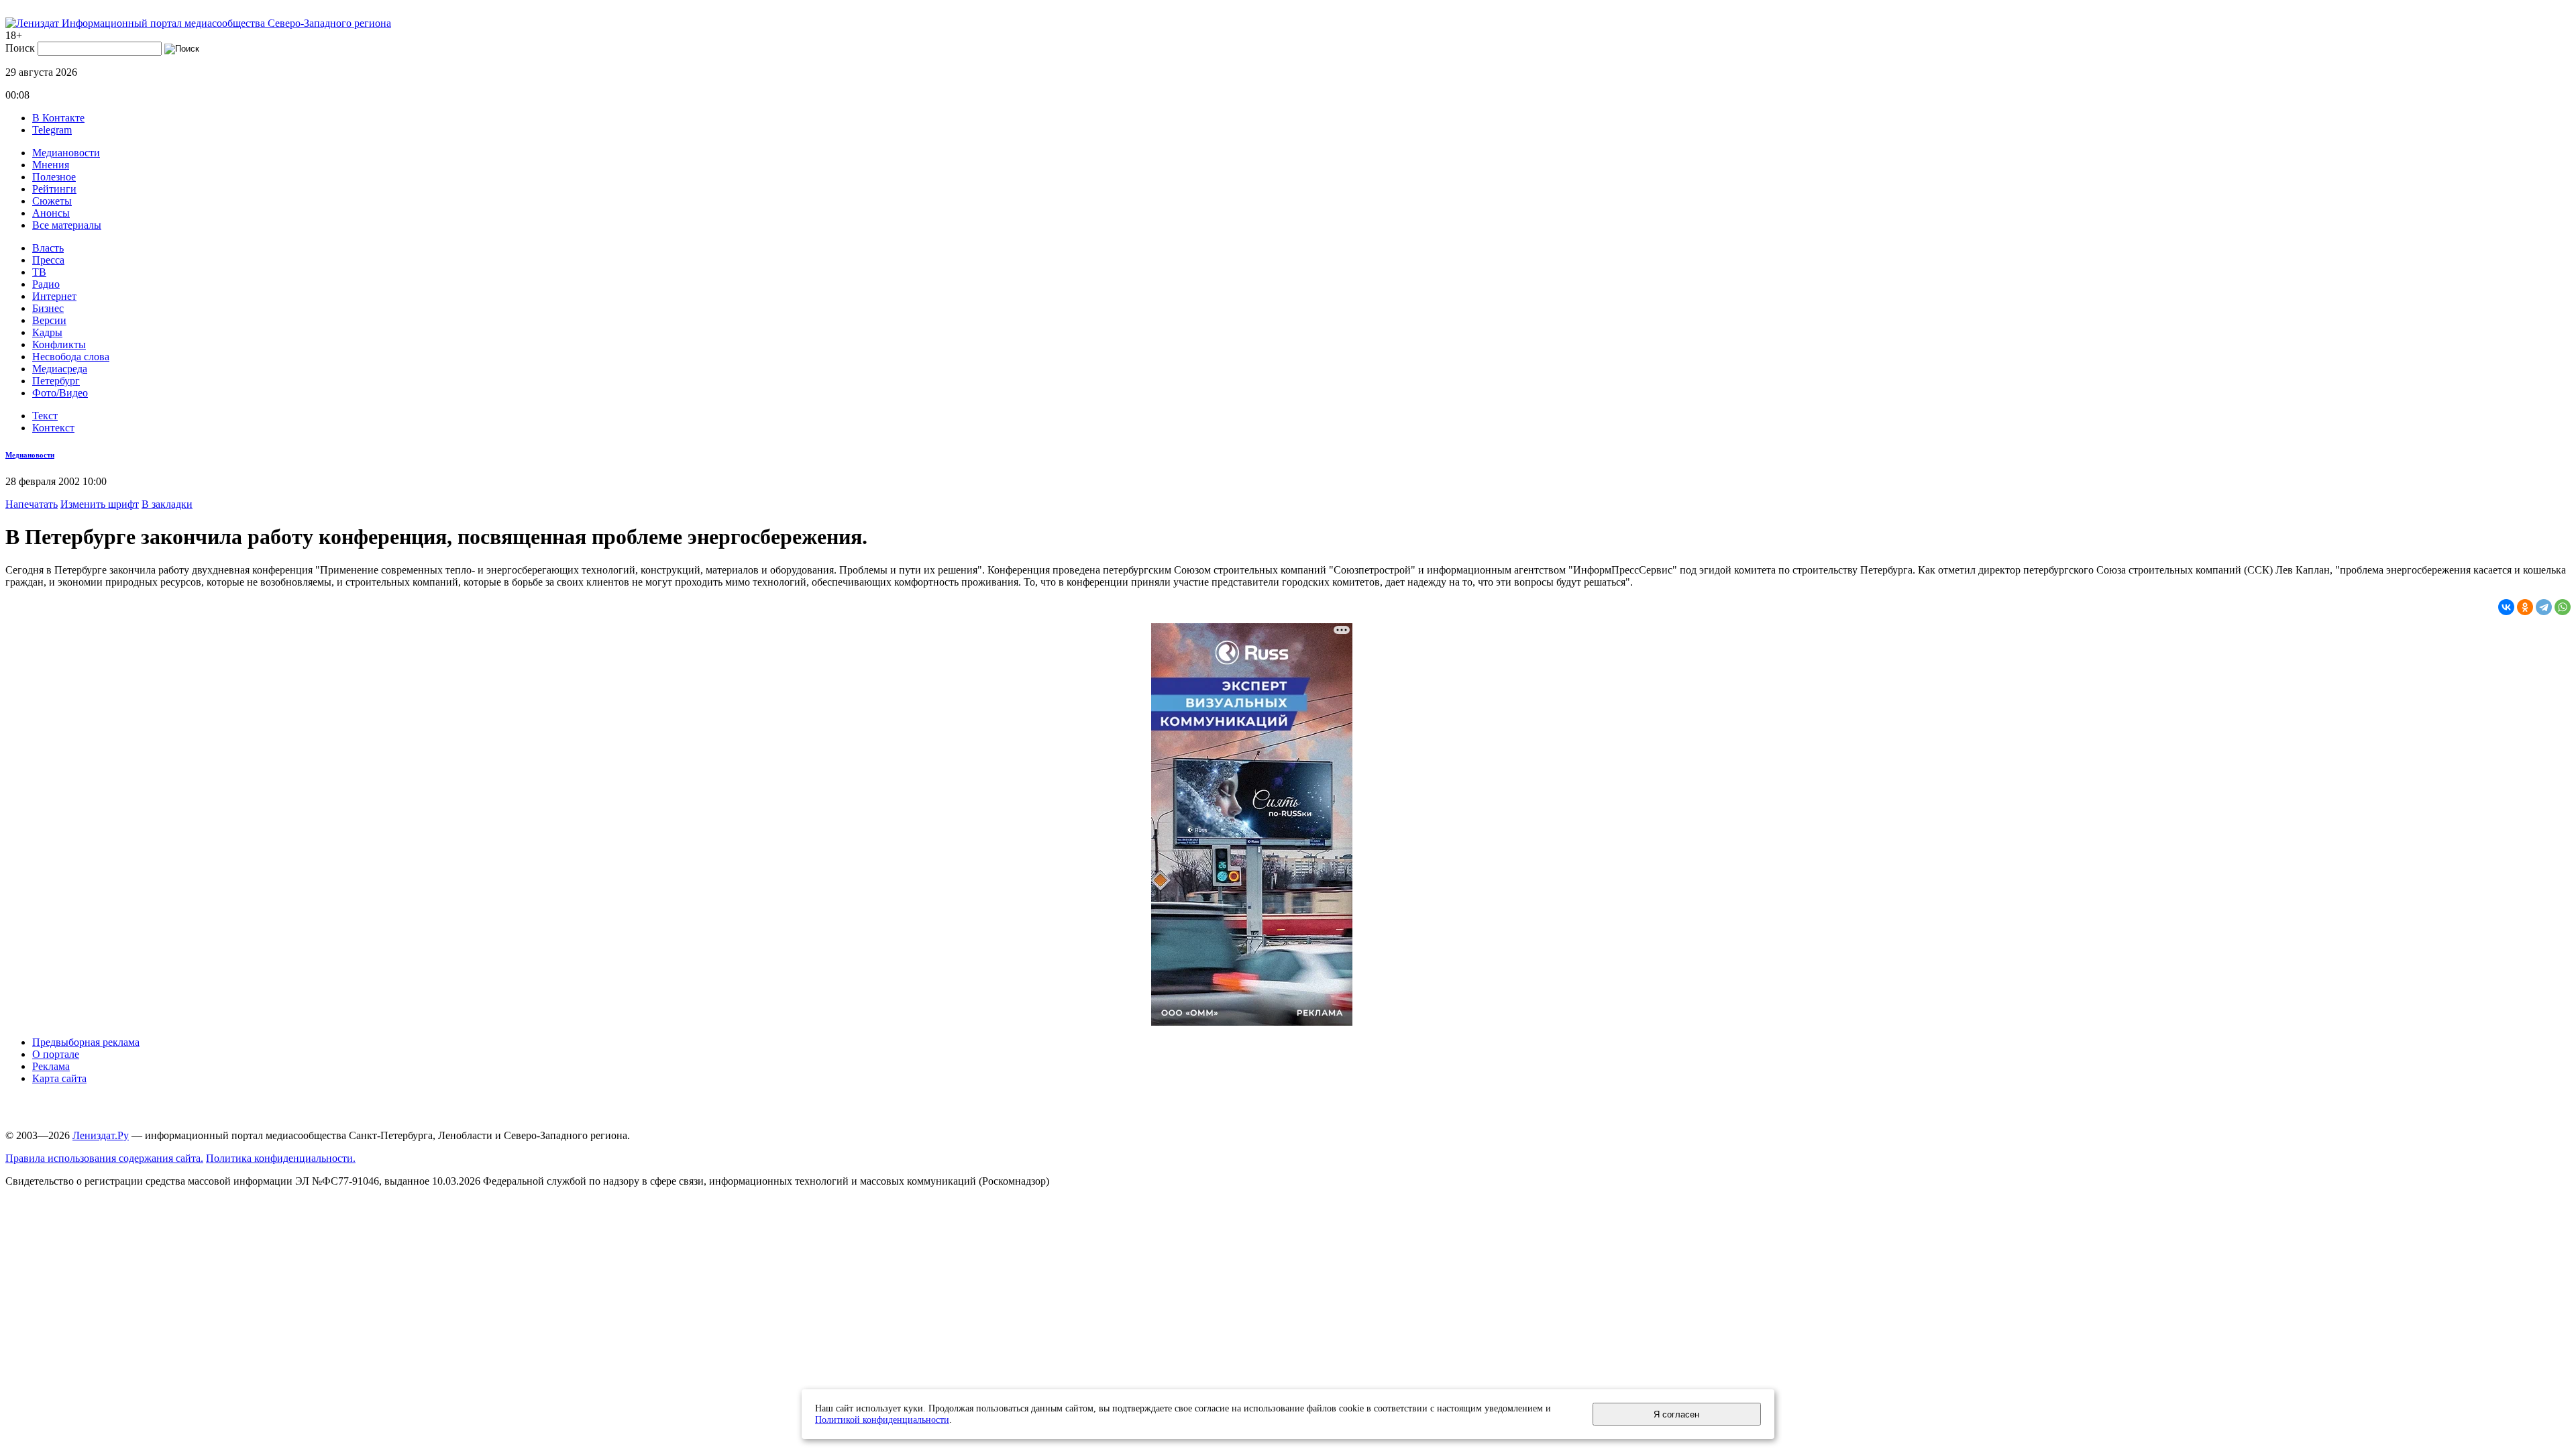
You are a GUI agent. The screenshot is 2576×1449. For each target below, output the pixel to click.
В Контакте (58, 118)
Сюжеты (52, 201)
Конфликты (59, 344)
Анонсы (51, 213)
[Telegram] (2544, 607)
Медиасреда (60, 369)
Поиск (20, 48)
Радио (46, 284)
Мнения (51, 165)
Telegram (52, 130)
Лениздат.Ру (101, 1135)
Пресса (48, 260)
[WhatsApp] (2563, 607)
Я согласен (1676, 1414)
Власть (48, 248)
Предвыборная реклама (86, 1042)
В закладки (167, 504)
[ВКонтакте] (2506, 607)
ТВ (39, 272)
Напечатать (32, 504)
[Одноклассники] (2525, 607)
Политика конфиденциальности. (281, 1158)
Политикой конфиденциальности (882, 1419)
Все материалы (67, 225)
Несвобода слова (71, 357)
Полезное (54, 177)
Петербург (56, 381)
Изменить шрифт (100, 504)
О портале (56, 1054)
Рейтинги (54, 189)
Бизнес (48, 308)
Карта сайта (59, 1078)
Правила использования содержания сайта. (104, 1158)
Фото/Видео (60, 393)
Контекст (53, 428)
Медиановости (66, 153)
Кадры (47, 332)
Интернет (54, 296)
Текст (45, 416)
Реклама (51, 1066)
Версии (49, 320)
